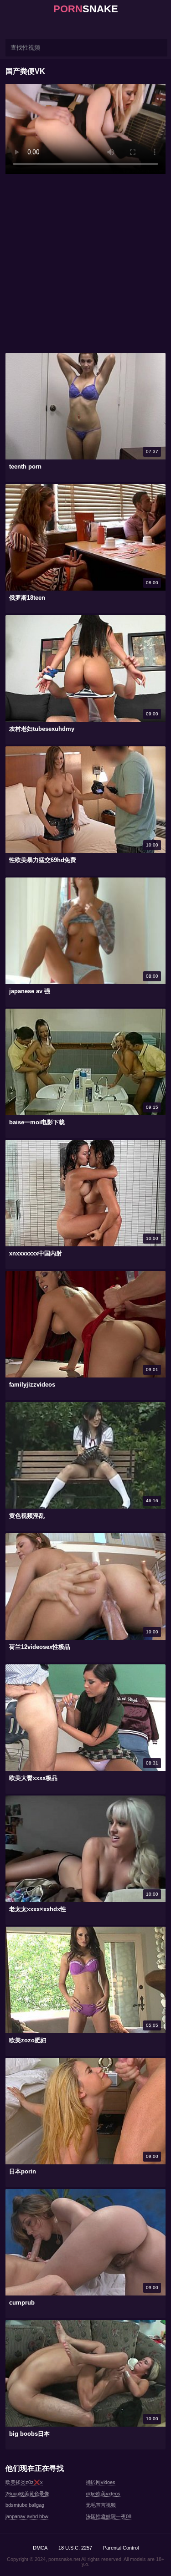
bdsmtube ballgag (25, 2505)
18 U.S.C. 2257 (75, 2548)
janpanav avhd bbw (27, 2516)
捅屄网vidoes (101, 2482)
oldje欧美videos (103, 2494)
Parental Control (121, 2548)
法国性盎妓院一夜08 (109, 2516)
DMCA (40, 2548)
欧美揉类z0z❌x (24, 2482)
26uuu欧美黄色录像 (27, 2494)
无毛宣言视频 (101, 2505)
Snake (86, 9)
